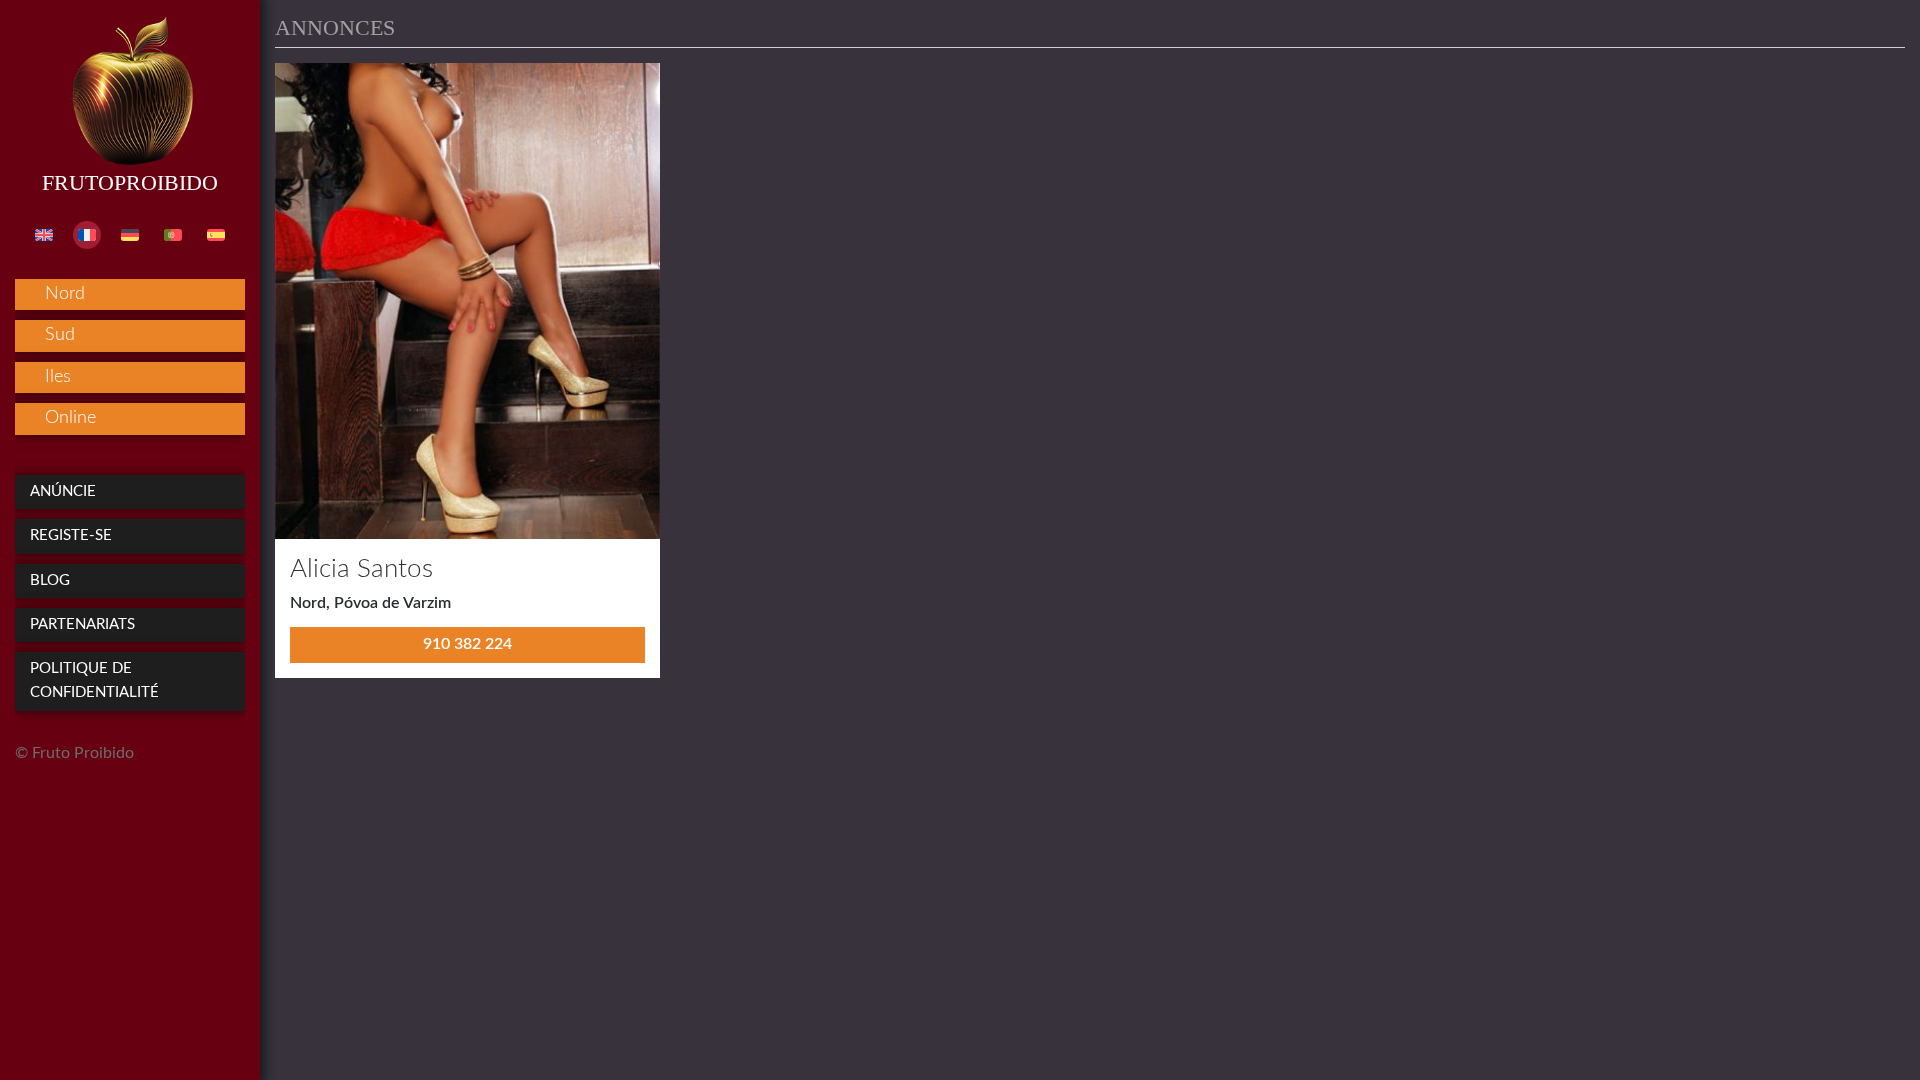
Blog (50, 580)
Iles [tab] (58, 377)
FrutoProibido (130, 182)
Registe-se (71, 535)
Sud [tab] (60, 335)
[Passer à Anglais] (44, 235)
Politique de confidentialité (94, 680)
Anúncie (63, 491)
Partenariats (82, 624)
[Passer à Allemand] (130, 235)
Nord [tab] (65, 294)
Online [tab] (70, 418)
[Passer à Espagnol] (216, 235)
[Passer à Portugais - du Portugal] (173, 235)
